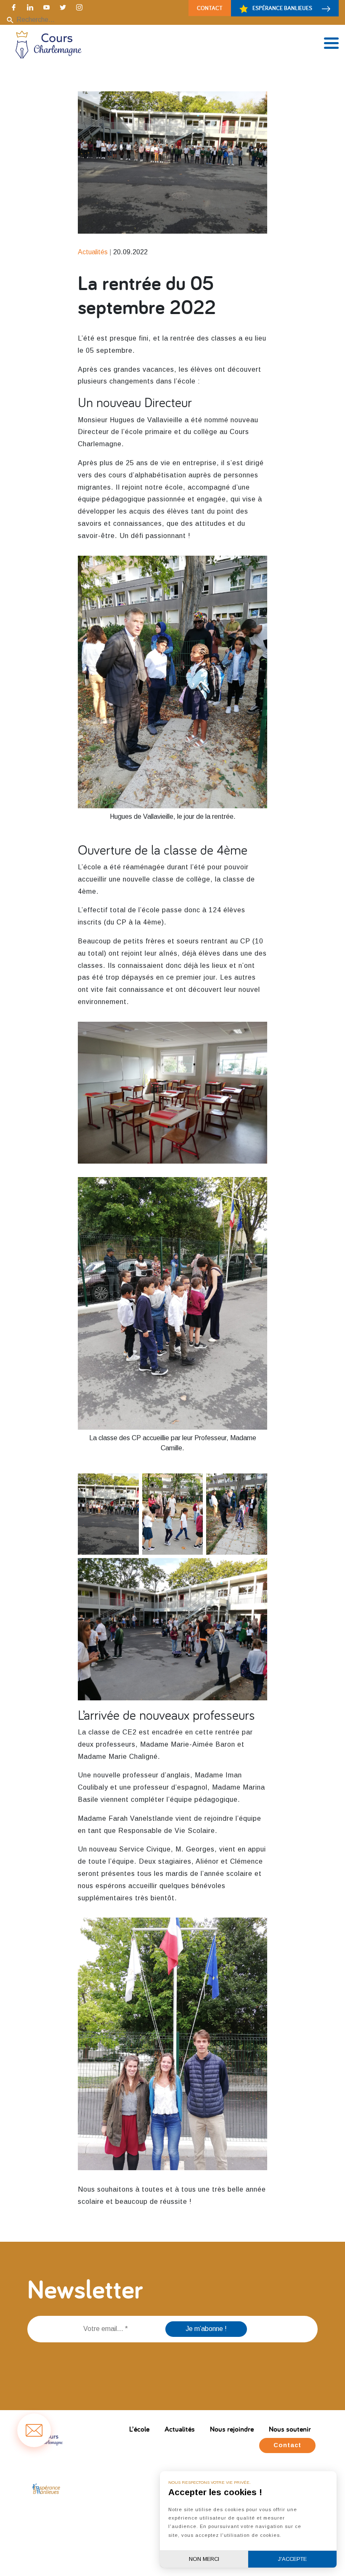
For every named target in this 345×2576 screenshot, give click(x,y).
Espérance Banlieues (282, 8)
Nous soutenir (290, 2429)
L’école (139, 2429)
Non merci (204, 2559)
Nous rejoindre (232, 2429)
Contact (210, 8)
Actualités (180, 2429)
